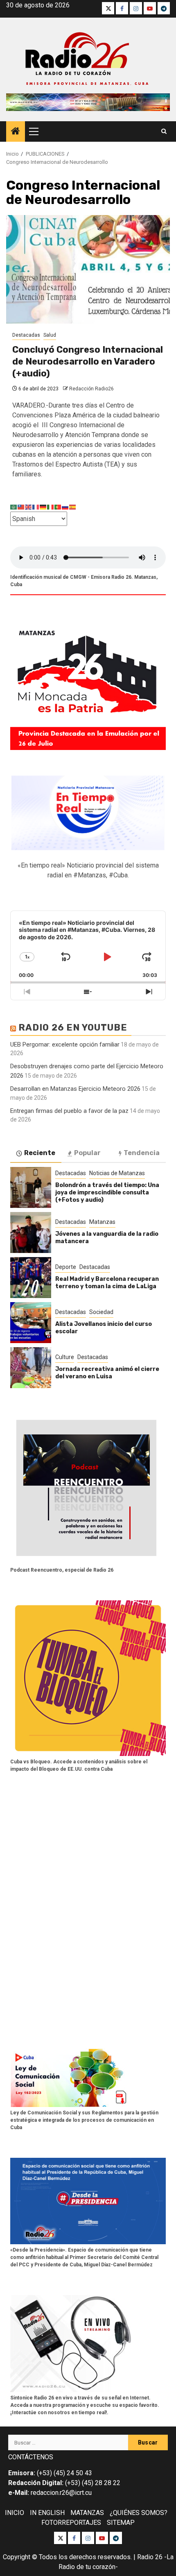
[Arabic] (14, 506)
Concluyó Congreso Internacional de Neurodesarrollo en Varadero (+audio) (88, 361)
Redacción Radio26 (91, 389)
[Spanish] (73, 506)
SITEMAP (121, 2523)
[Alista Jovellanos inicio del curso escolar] (31, 1323)
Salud (50, 335)
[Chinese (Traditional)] (21, 506)
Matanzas (102, 1222)
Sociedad (101, 1312)
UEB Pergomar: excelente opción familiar (65, 1044)
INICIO (15, 2513)
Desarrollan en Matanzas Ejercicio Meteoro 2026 (75, 1089)
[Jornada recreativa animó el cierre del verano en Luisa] (31, 1368)
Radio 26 (150, 2557)
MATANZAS (87, 2513)
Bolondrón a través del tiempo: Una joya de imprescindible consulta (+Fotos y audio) (107, 1193)
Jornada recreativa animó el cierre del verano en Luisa (107, 1373)
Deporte (66, 1267)
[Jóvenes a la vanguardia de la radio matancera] (31, 1232)
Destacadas (26, 335)
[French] (36, 506)
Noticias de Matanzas (117, 1173)
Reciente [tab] (40, 1153)
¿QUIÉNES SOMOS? (139, 2513)
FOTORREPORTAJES (71, 2523)
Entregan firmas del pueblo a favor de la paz (69, 1111)
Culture (65, 1357)
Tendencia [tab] (142, 1153)
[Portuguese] (58, 506)
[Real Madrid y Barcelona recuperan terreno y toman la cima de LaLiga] (31, 1278)
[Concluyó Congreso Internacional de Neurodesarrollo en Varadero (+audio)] (88, 269)
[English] (29, 506)
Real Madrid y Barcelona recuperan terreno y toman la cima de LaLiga (107, 1283)
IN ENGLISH (47, 2513)
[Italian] (51, 506)
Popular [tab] (87, 1153)
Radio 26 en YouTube (73, 1027)
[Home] (16, 132)
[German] (43, 506)
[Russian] (65, 506)
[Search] (164, 131)
